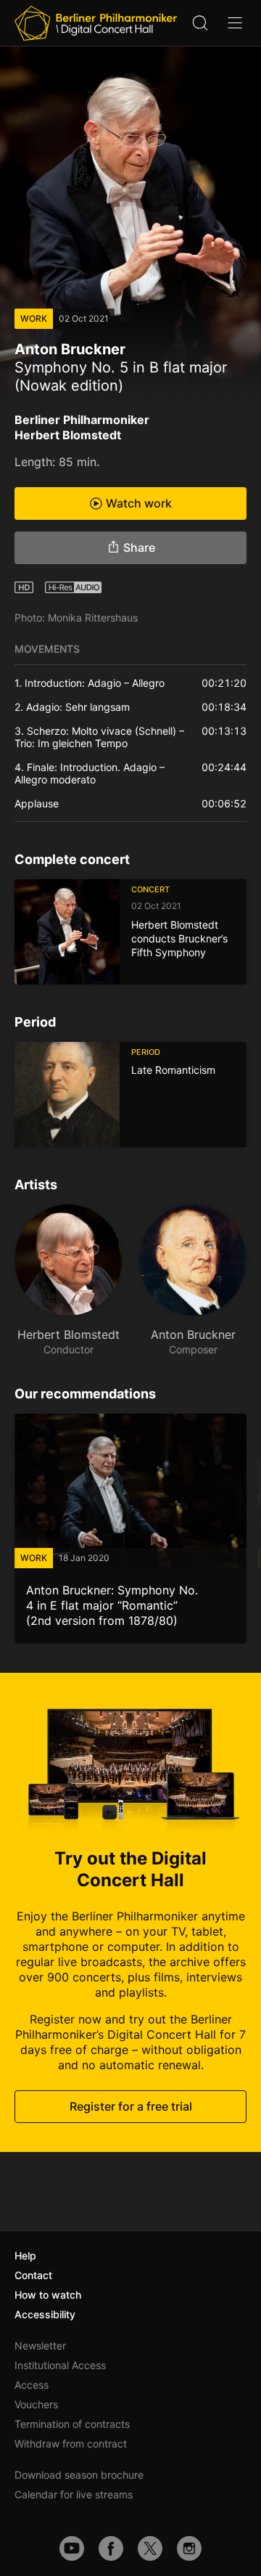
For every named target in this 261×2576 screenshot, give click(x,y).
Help (25, 2255)
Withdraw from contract (71, 2443)
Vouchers (36, 2404)
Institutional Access (60, 2365)
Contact (33, 2275)
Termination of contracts (72, 2424)
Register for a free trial (131, 2106)
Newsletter (40, 2345)
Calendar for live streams (74, 2494)
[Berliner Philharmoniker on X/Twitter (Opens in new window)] (150, 2548)
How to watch (48, 2295)
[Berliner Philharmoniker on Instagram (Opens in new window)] (189, 2548)
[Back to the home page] (96, 23)
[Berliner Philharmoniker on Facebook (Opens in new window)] (111, 2548)
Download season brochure (79, 2475)
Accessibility (45, 2314)
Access (32, 2385)
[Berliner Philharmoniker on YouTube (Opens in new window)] (72, 2548)
